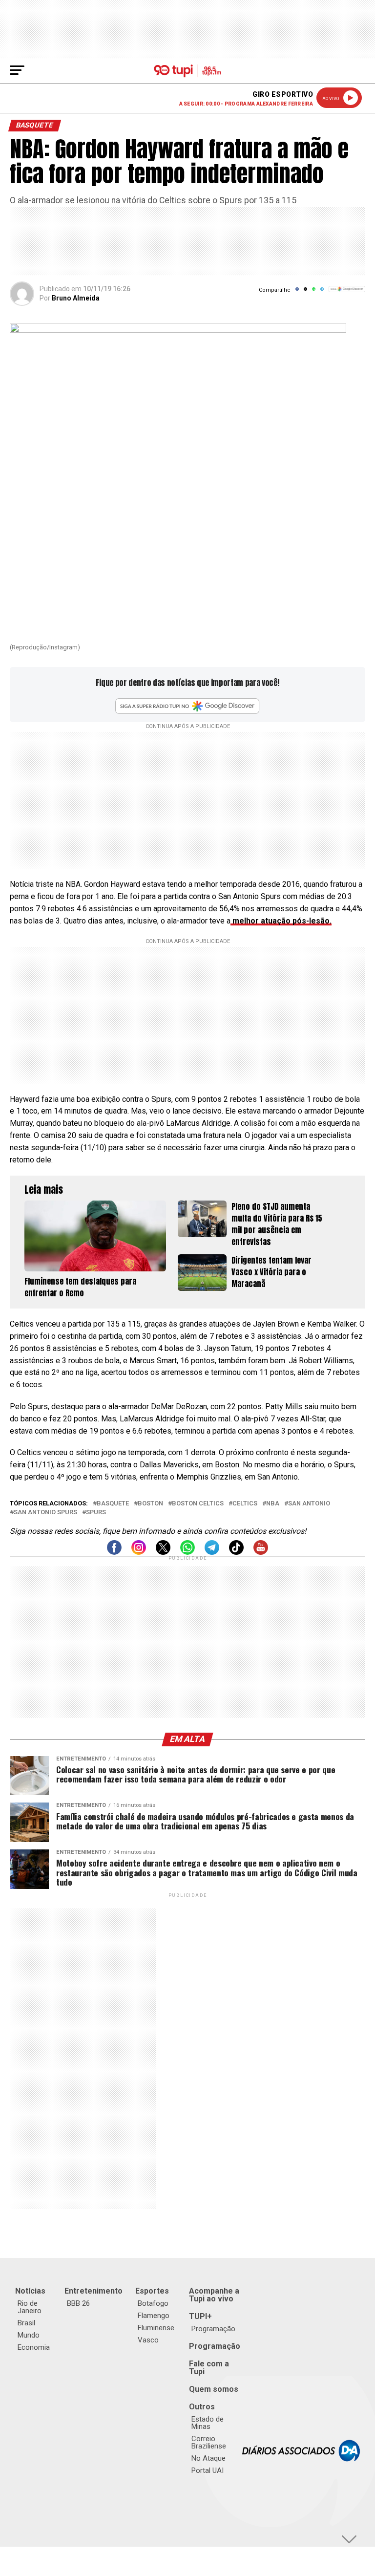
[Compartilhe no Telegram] (322, 292)
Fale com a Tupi (209, 2368)
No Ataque (208, 2458)
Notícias (30, 2291)
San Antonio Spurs (45, 1513)
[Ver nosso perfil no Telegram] (212, 1552)
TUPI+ (200, 2316)
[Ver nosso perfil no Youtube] (261, 1552)
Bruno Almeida (76, 298)
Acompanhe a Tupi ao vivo (214, 2295)
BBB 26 (78, 2303)
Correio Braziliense (209, 2442)
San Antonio (309, 1504)
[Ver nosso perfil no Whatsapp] (187, 1552)
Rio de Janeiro (30, 2307)
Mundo (29, 2335)
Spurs (96, 1513)
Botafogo (153, 2303)
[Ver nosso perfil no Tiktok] (236, 1552)
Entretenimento (94, 2291)
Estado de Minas (208, 2423)
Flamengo (154, 2316)
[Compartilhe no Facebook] (297, 292)
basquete (113, 1504)
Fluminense (156, 2328)
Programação (213, 2329)
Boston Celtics (198, 1504)
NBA (273, 1504)
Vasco (148, 2340)
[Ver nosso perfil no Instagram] (139, 1552)
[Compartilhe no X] (305, 292)
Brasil (26, 2323)
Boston (150, 1504)
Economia (34, 2347)
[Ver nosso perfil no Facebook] (114, 1552)
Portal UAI (208, 2470)
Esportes (152, 2291)
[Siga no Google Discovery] (347, 294)
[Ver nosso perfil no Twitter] (163, 1552)
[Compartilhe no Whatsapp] (314, 292)
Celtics (245, 1504)
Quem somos (214, 2389)
